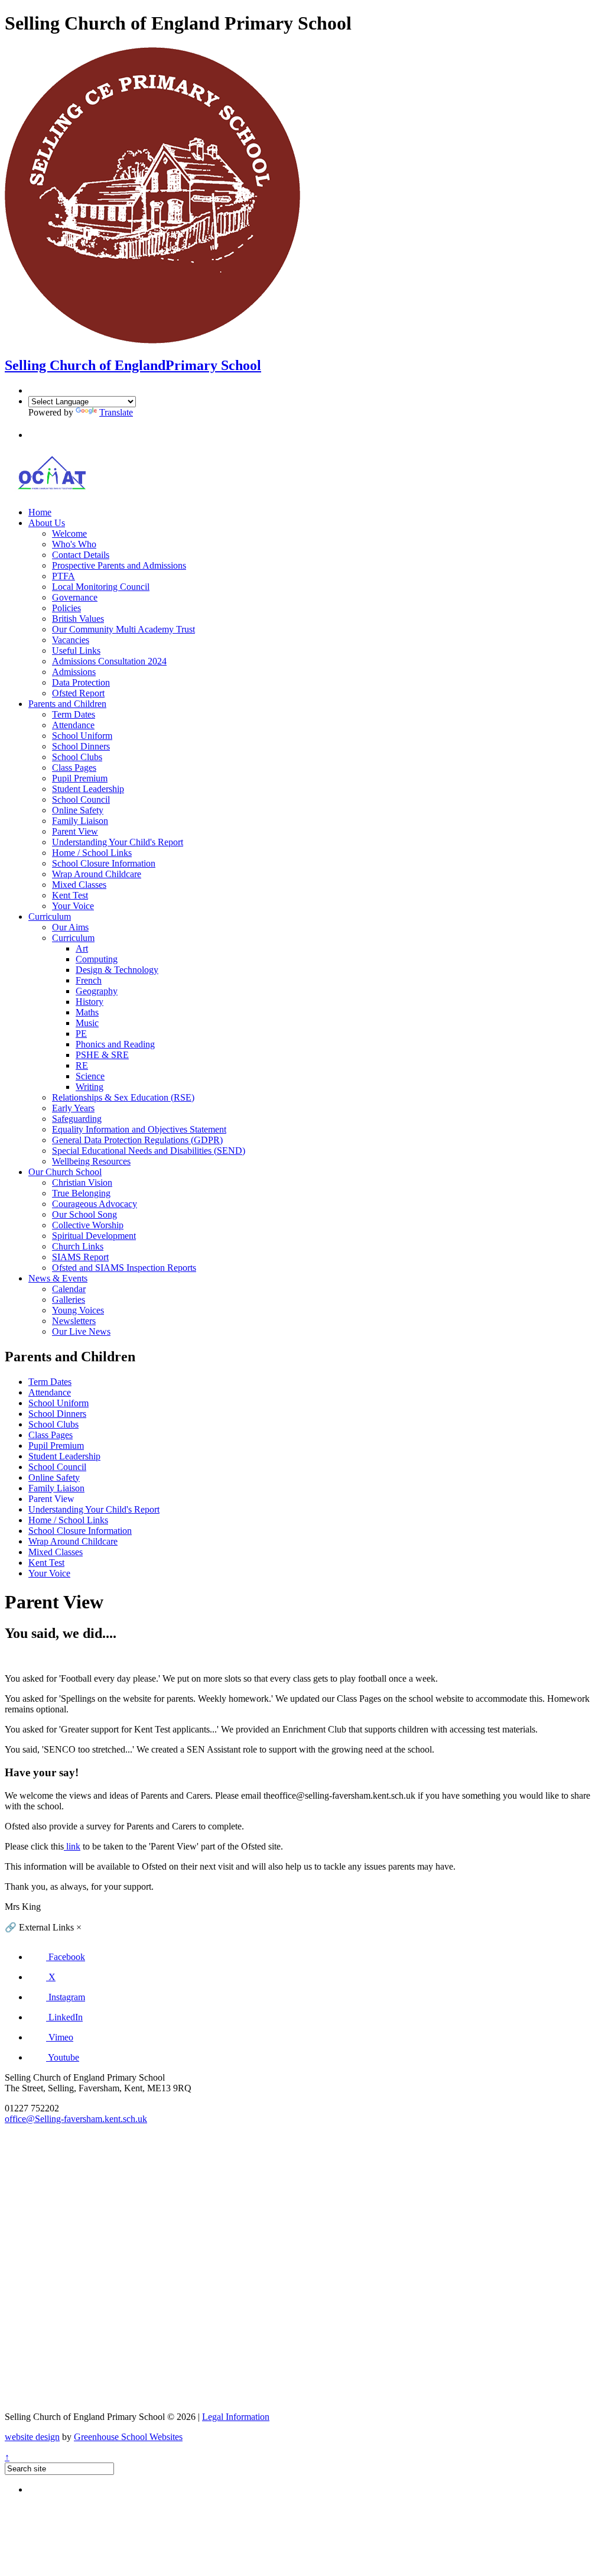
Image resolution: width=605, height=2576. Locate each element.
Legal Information (236, 2417)
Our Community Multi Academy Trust (123, 629)
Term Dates (74, 714)
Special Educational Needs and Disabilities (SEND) (149, 1151)
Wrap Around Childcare (97, 874)
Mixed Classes (79, 885)
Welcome (69, 533)
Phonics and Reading (115, 1044)
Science (90, 1076)
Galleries (69, 1300)
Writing (90, 1087)
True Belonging (81, 1193)
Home (40, 512)
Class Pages (74, 768)
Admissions (74, 672)
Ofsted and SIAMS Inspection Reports (124, 1268)
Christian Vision (82, 1182)
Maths (87, 1012)
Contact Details (81, 555)
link (72, 1846)
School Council (81, 799)
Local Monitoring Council (101, 587)
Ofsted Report (78, 693)
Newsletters (74, 1321)
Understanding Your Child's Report (118, 842)
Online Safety (78, 810)
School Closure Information (104, 863)
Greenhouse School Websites (128, 2437)
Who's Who (74, 544)
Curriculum (50, 916)
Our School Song (84, 1214)
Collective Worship (88, 1225)
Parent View (75, 831)
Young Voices (78, 1310)
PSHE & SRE (102, 1055)
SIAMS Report (80, 1257)
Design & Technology (117, 970)
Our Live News (81, 1331)
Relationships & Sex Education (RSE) (123, 1097)
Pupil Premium (80, 778)
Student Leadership (88, 789)
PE (81, 1034)
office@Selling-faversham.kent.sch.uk (76, 2119)
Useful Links (76, 651)
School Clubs (77, 757)
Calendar (69, 1289)
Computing (97, 959)
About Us (47, 523)
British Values (78, 619)
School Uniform (82, 736)
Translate (116, 412)
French (89, 980)
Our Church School (65, 1172)
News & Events (58, 1278)
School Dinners (81, 746)
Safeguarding (77, 1119)
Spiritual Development (94, 1236)
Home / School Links (92, 853)
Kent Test (70, 895)
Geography (97, 991)
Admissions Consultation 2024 (109, 661)
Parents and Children (67, 704)
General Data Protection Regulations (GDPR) (137, 1140)
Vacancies (71, 640)
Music (87, 1023)
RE (82, 1065)
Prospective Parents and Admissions (119, 565)
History (90, 1002)
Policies (66, 608)
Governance (75, 597)
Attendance (73, 725)
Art (82, 948)
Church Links (78, 1246)
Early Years (73, 1108)
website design (32, 2437)
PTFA (64, 576)
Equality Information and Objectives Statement (139, 1129)
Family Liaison (80, 821)
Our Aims (70, 927)
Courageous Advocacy (95, 1204)
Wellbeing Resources (91, 1161)
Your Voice (73, 906)
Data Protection (81, 682)
